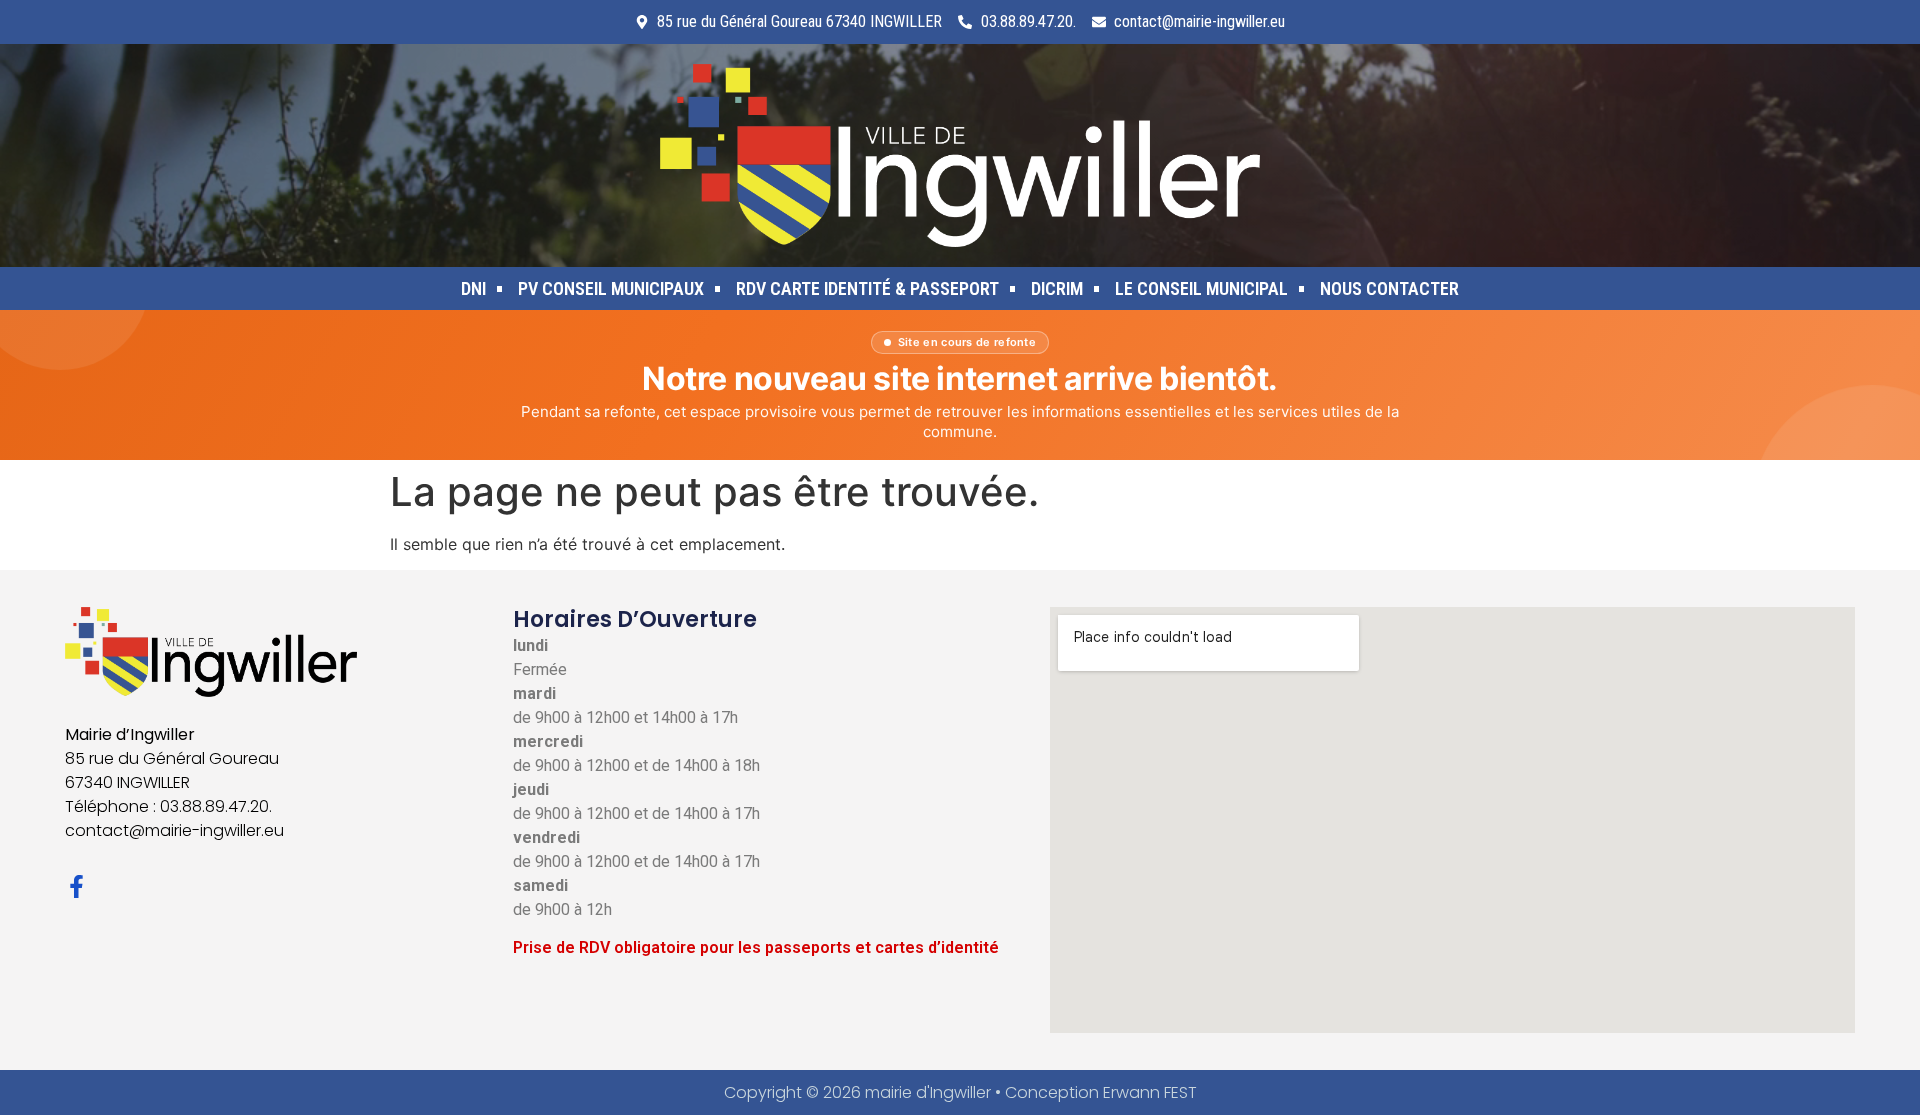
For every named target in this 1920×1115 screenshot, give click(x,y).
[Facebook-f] (76, 886)
